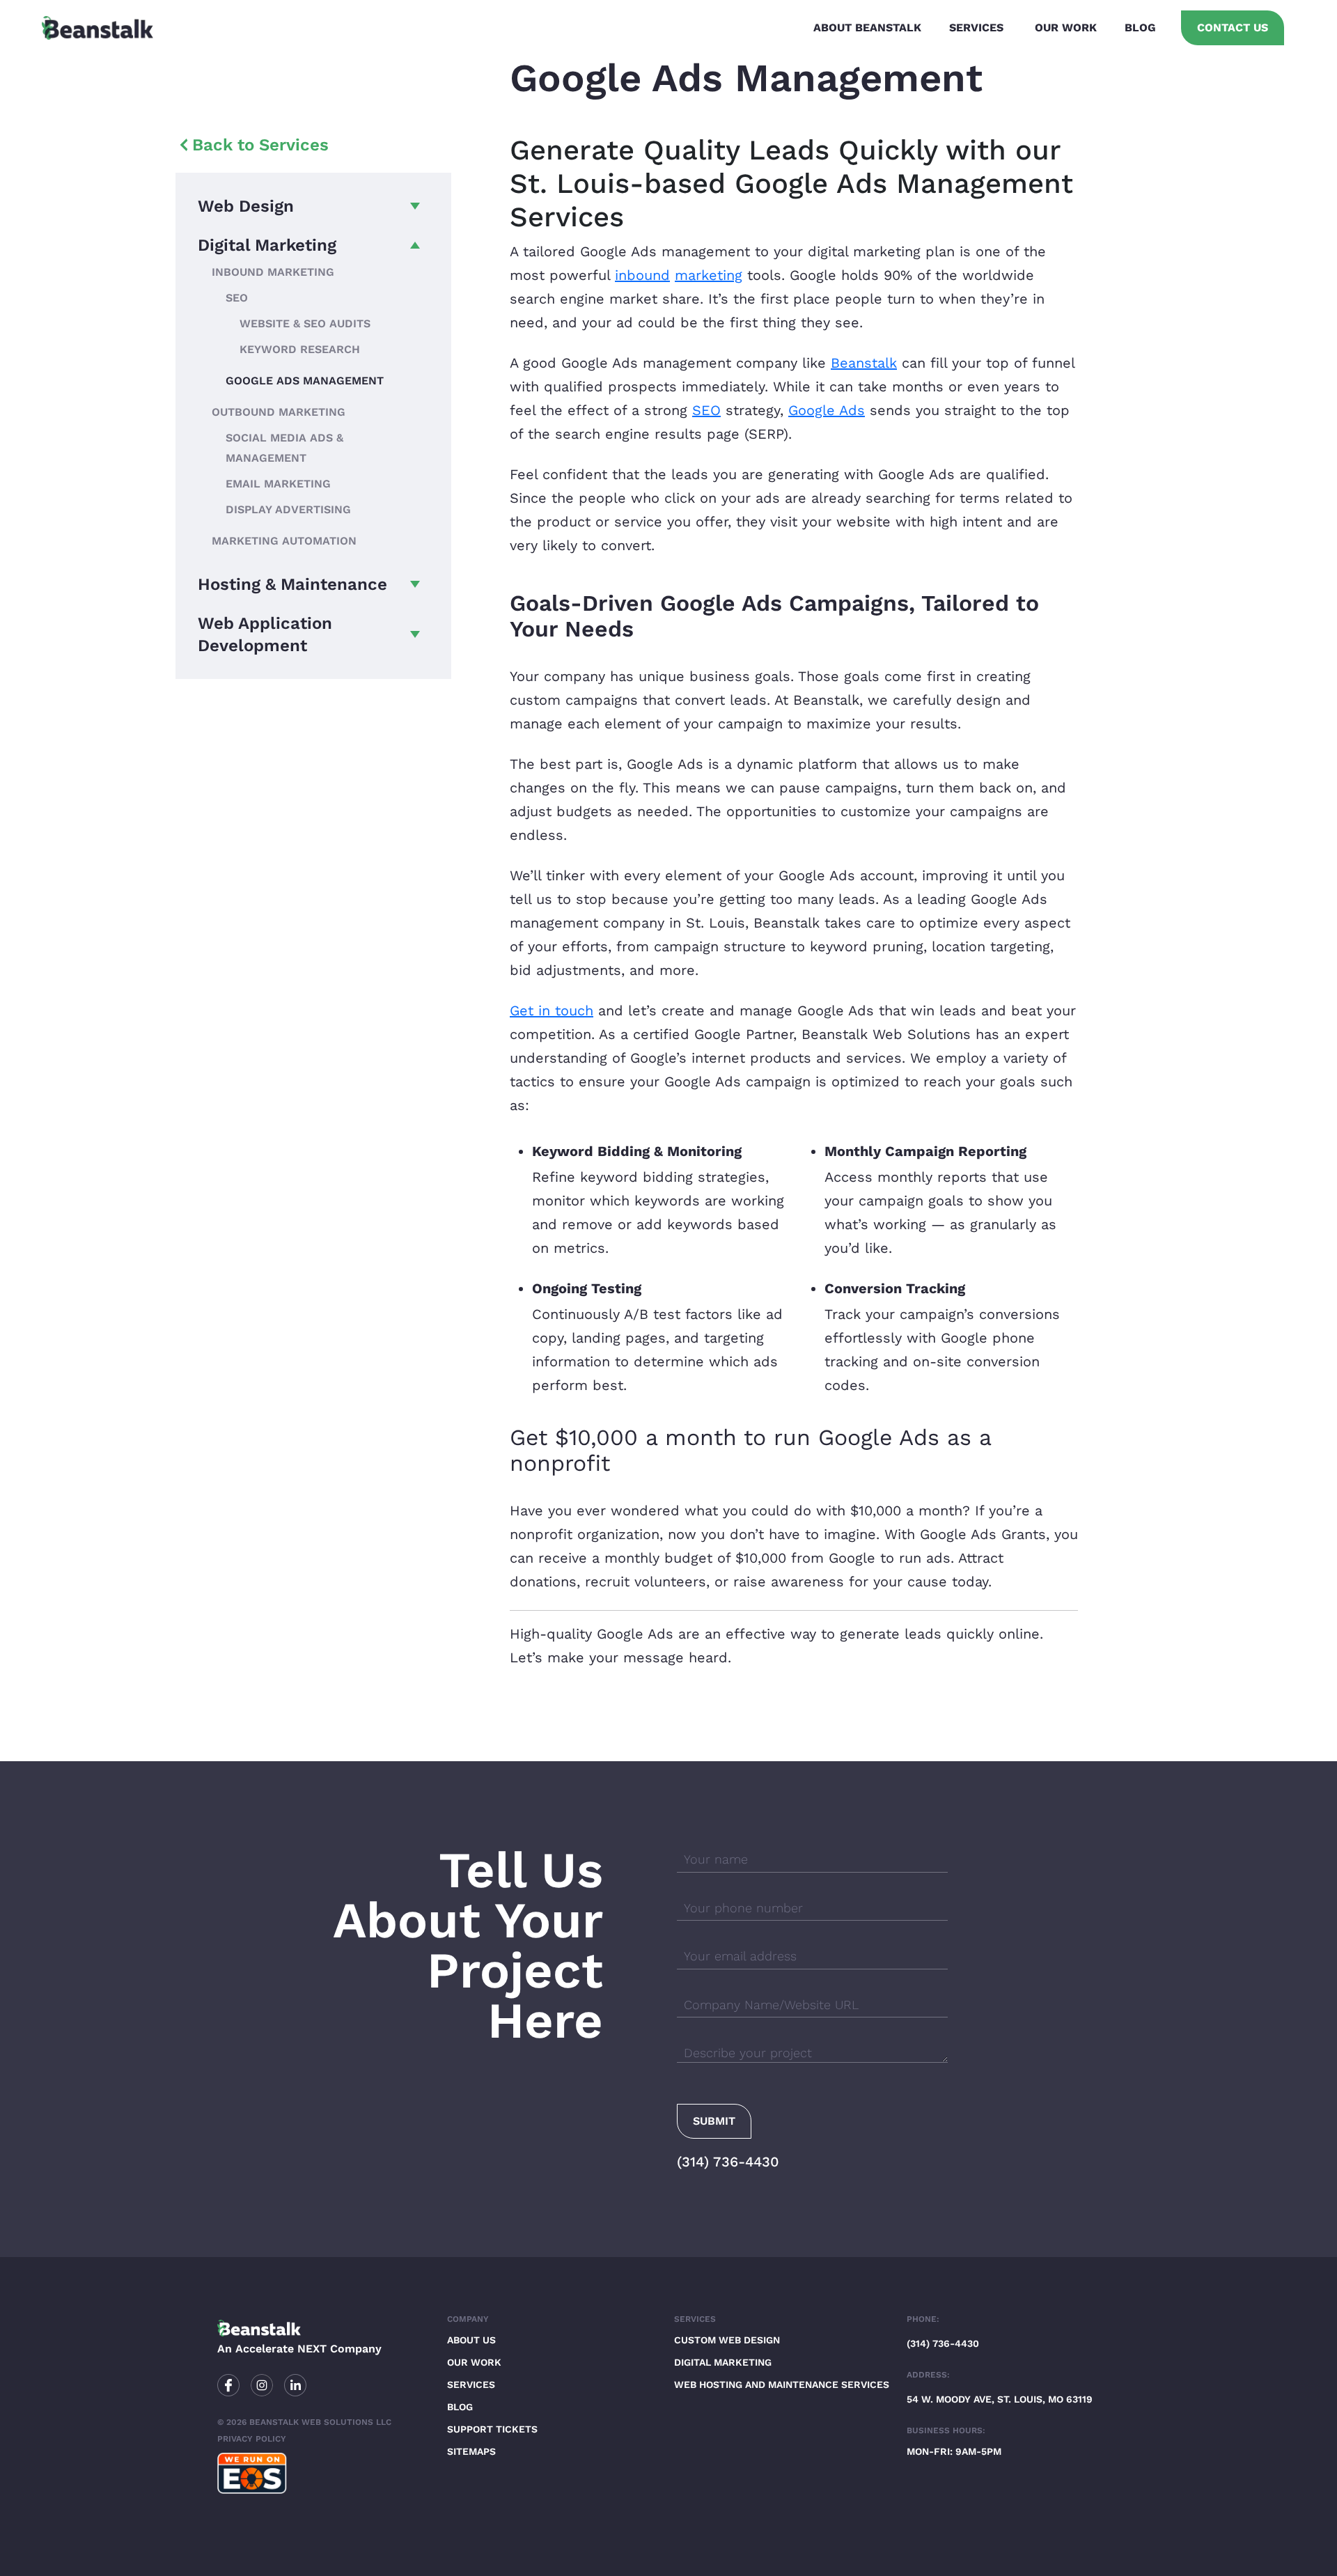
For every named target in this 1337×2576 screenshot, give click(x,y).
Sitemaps (471, 2451)
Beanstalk (864, 363)
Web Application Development (265, 634)
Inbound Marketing (273, 272)
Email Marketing (278, 484)
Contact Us (1233, 28)
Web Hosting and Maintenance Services (782, 2384)
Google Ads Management (305, 381)
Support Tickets (492, 2429)
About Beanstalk (867, 28)
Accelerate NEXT (281, 2349)
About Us (471, 2340)
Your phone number (743, 1908)
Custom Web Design (727, 2340)
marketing (709, 275)
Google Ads (827, 410)
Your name (716, 1859)
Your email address (740, 1956)
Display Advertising (288, 509)
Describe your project (748, 2053)
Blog (1140, 28)
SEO (237, 298)
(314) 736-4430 (728, 2162)
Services (976, 28)
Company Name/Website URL (771, 2005)
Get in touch (552, 1010)
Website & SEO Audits (305, 323)
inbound (642, 275)
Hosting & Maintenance (292, 584)
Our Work (1066, 28)
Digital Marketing (267, 245)
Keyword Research (300, 349)
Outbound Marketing (279, 412)
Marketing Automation (284, 541)
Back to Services (260, 145)
